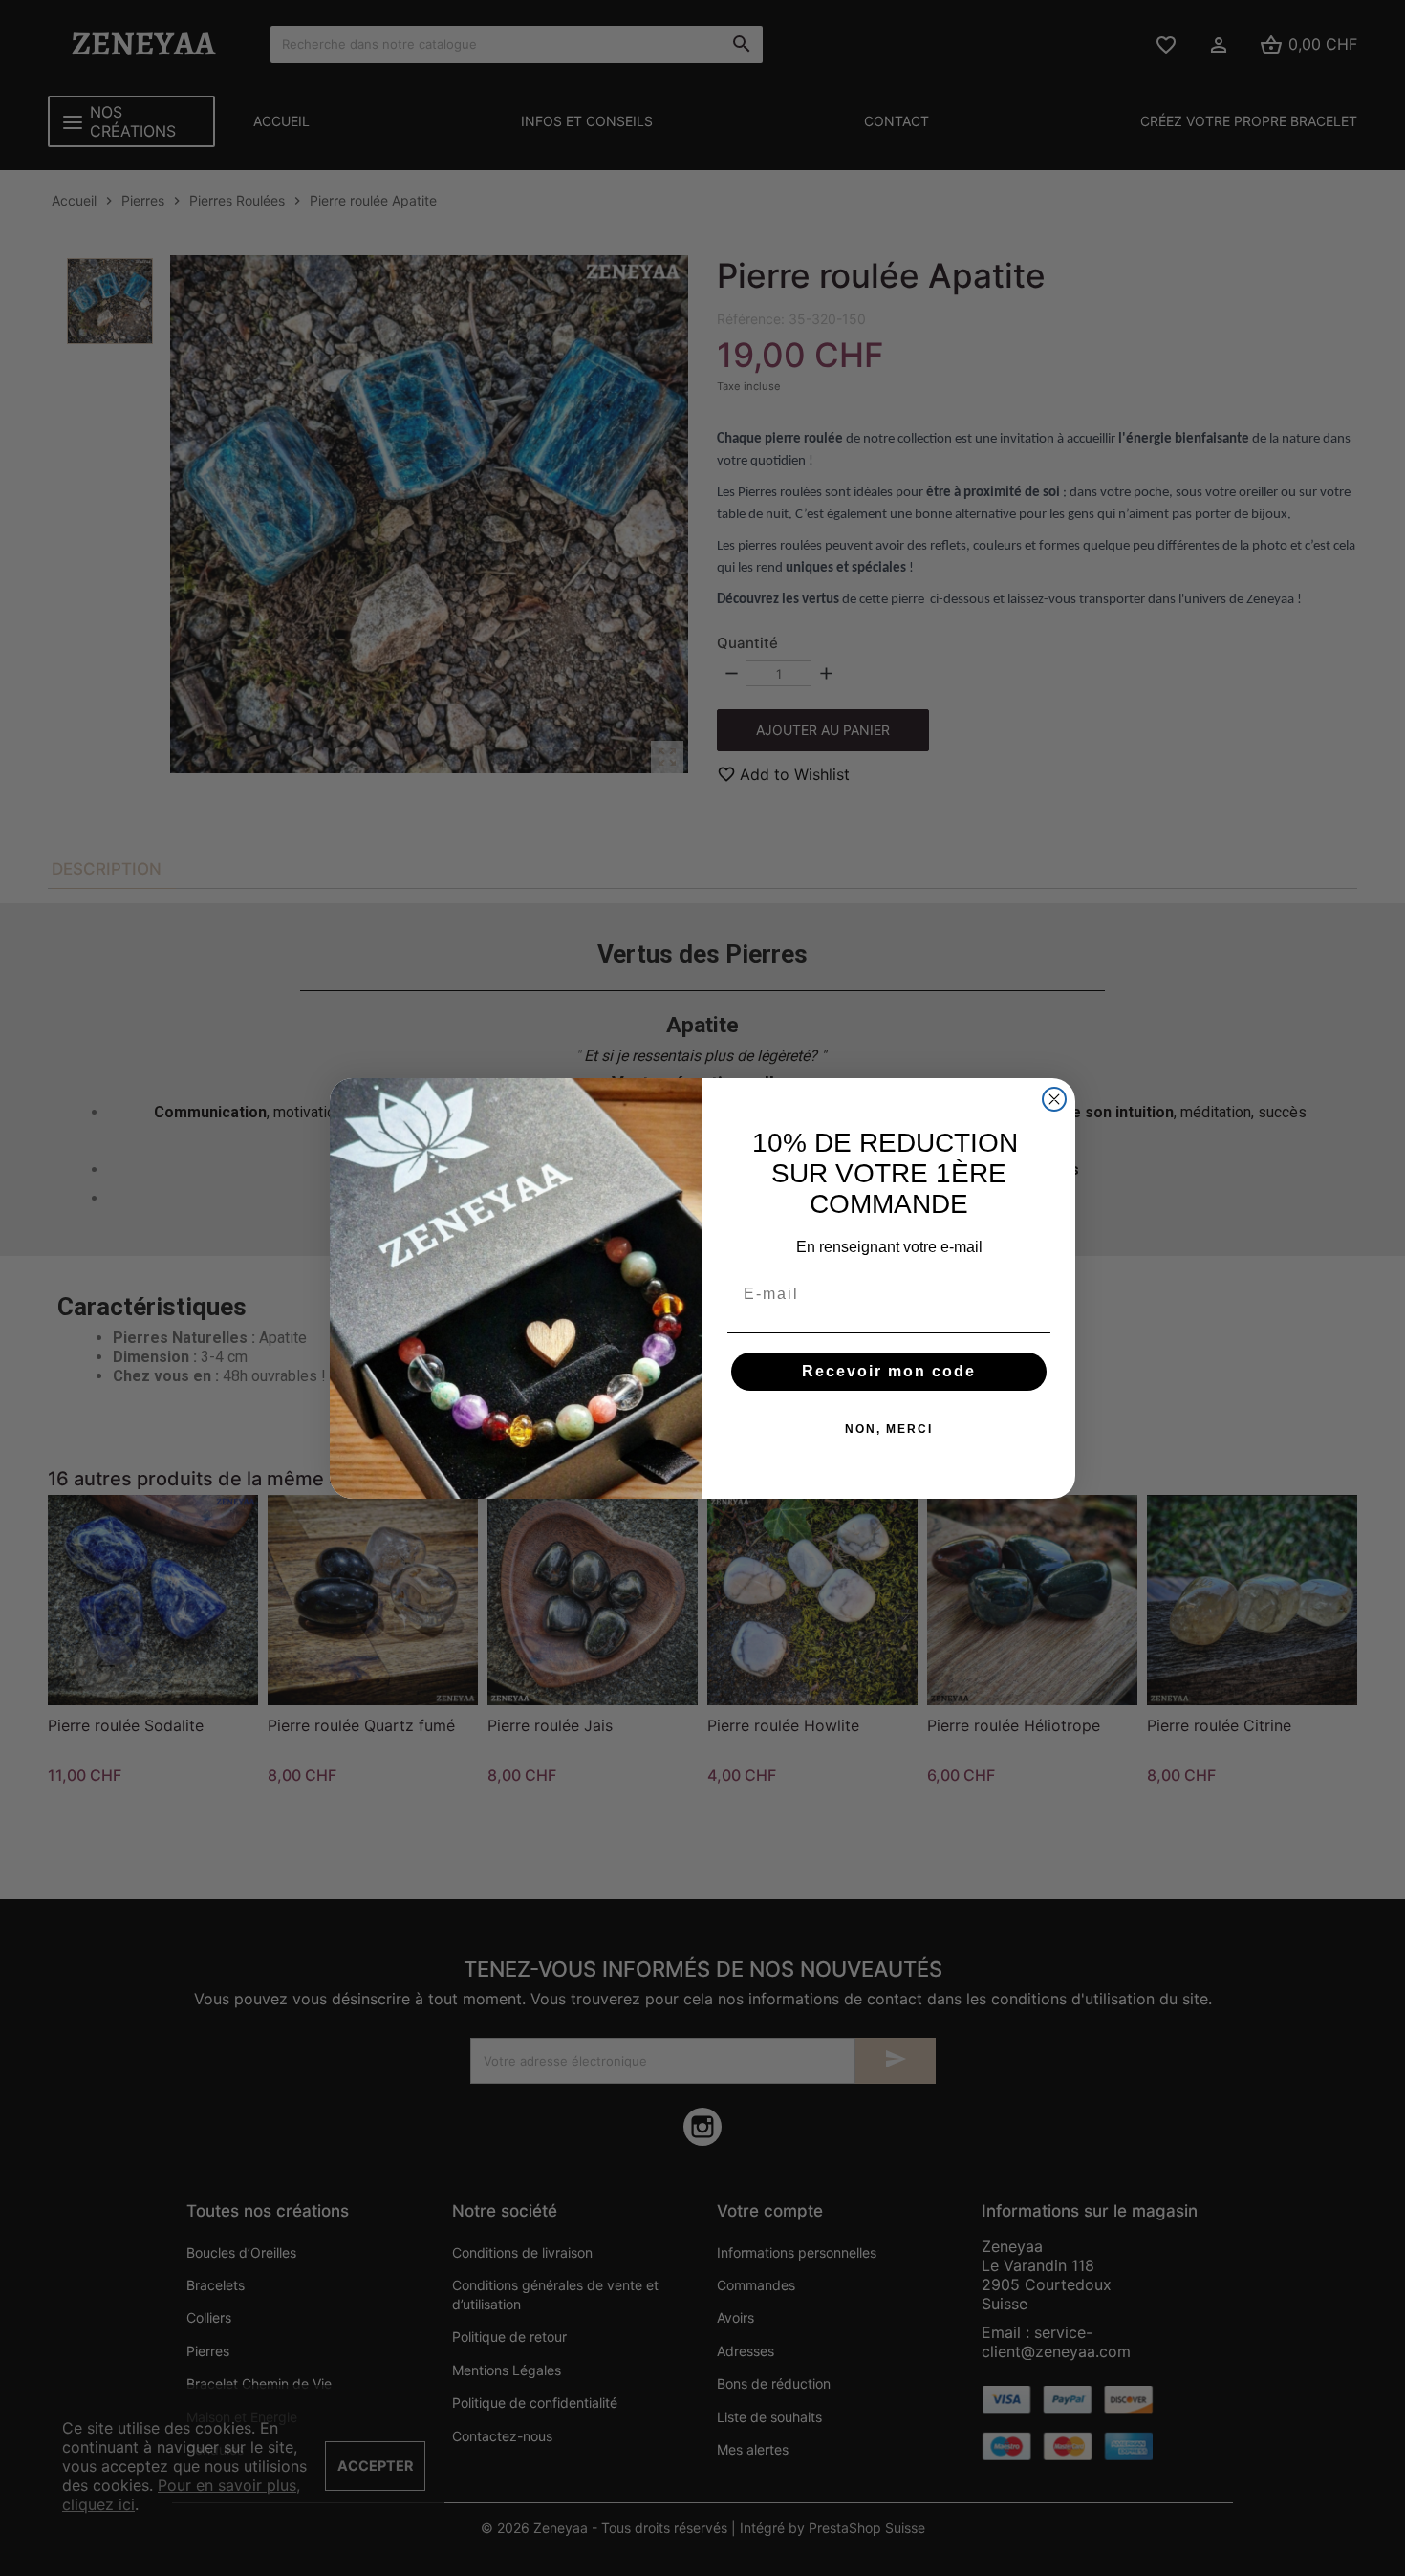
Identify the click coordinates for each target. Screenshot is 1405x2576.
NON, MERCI (889, 1429)
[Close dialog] (1054, 1099)
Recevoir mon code (889, 1371)
